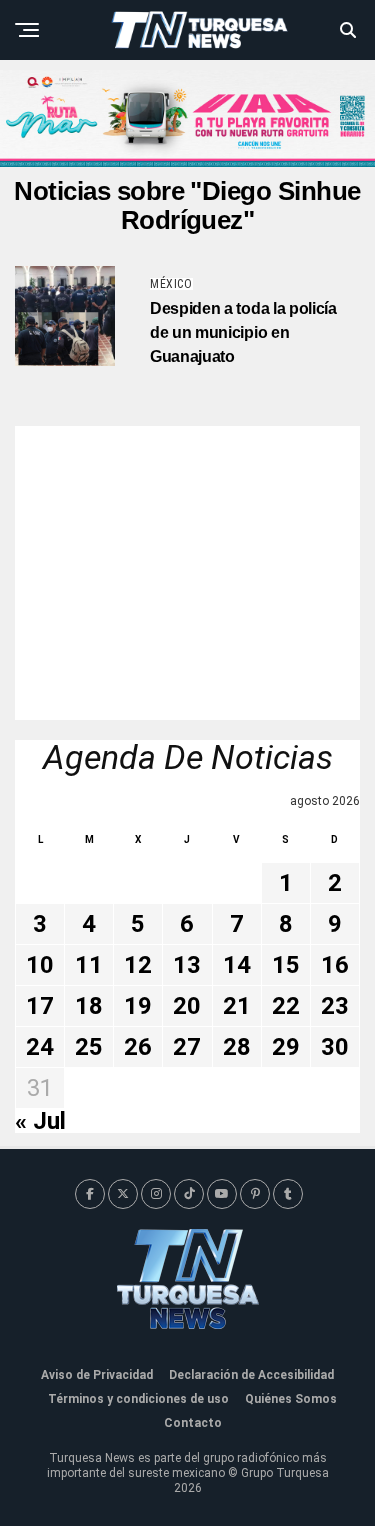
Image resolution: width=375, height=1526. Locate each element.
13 (187, 965)
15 (286, 965)
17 (40, 1006)
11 (89, 965)
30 (335, 1047)
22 (286, 1006)
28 (237, 1047)
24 (40, 1047)
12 (138, 965)
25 (89, 1047)
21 (237, 1006)
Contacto (193, 1423)
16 (335, 965)
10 (40, 965)
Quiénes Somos (291, 1399)
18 (89, 1006)
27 (187, 1047)
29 (286, 1047)
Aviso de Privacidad (97, 1375)
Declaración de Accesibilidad (251, 1375)
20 (187, 1006)
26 (138, 1047)
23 (335, 1006)
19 (138, 1006)
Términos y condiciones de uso (138, 1399)
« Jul (40, 1121)
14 (237, 965)
